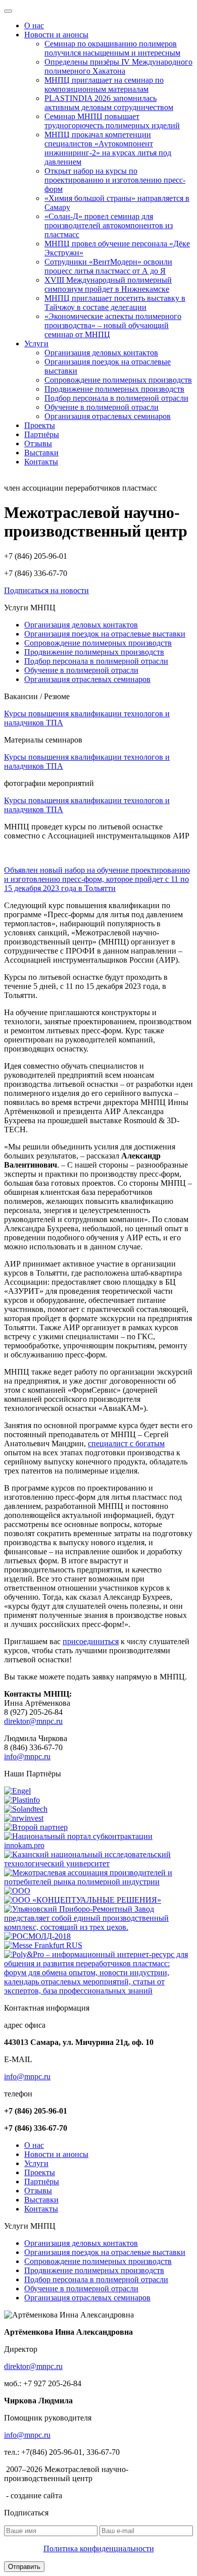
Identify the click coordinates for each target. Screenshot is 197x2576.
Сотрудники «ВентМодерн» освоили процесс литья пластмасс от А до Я (108, 266)
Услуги (36, 344)
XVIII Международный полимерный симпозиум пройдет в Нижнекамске (108, 284)
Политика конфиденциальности (99, 2548)
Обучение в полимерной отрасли (102, 407)
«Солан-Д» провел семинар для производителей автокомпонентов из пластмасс (109, 225)
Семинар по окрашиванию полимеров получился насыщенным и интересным (112, 48)
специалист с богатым (126, 1443)
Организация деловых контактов (101, 353)
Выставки (41, 453)
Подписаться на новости (46, 590)
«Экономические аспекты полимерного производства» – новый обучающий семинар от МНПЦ (113, 325)
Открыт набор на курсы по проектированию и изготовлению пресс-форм (115, 180)
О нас (34, 25)
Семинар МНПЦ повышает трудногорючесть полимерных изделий (112, 121)
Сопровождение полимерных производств (118, 380)
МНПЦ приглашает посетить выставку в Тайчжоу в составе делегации (115, 303)
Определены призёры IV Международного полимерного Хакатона (118, 66)
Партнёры (42, 434)
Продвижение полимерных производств (114, 389)
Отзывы (38, 443)
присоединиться (91, 1641)
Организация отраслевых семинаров (108, 416)
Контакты (41, 462)
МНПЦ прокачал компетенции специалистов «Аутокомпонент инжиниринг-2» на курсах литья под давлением (108, 148)
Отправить (24, 2567)
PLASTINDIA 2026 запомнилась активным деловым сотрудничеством (109, 103)
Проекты (40, 425)
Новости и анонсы (56, 35)
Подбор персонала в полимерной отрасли (116, 398)
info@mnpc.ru (27, 1756)
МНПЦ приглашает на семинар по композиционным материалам (104, 85)
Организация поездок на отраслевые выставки (105, 634)
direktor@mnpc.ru (33, 1721)
